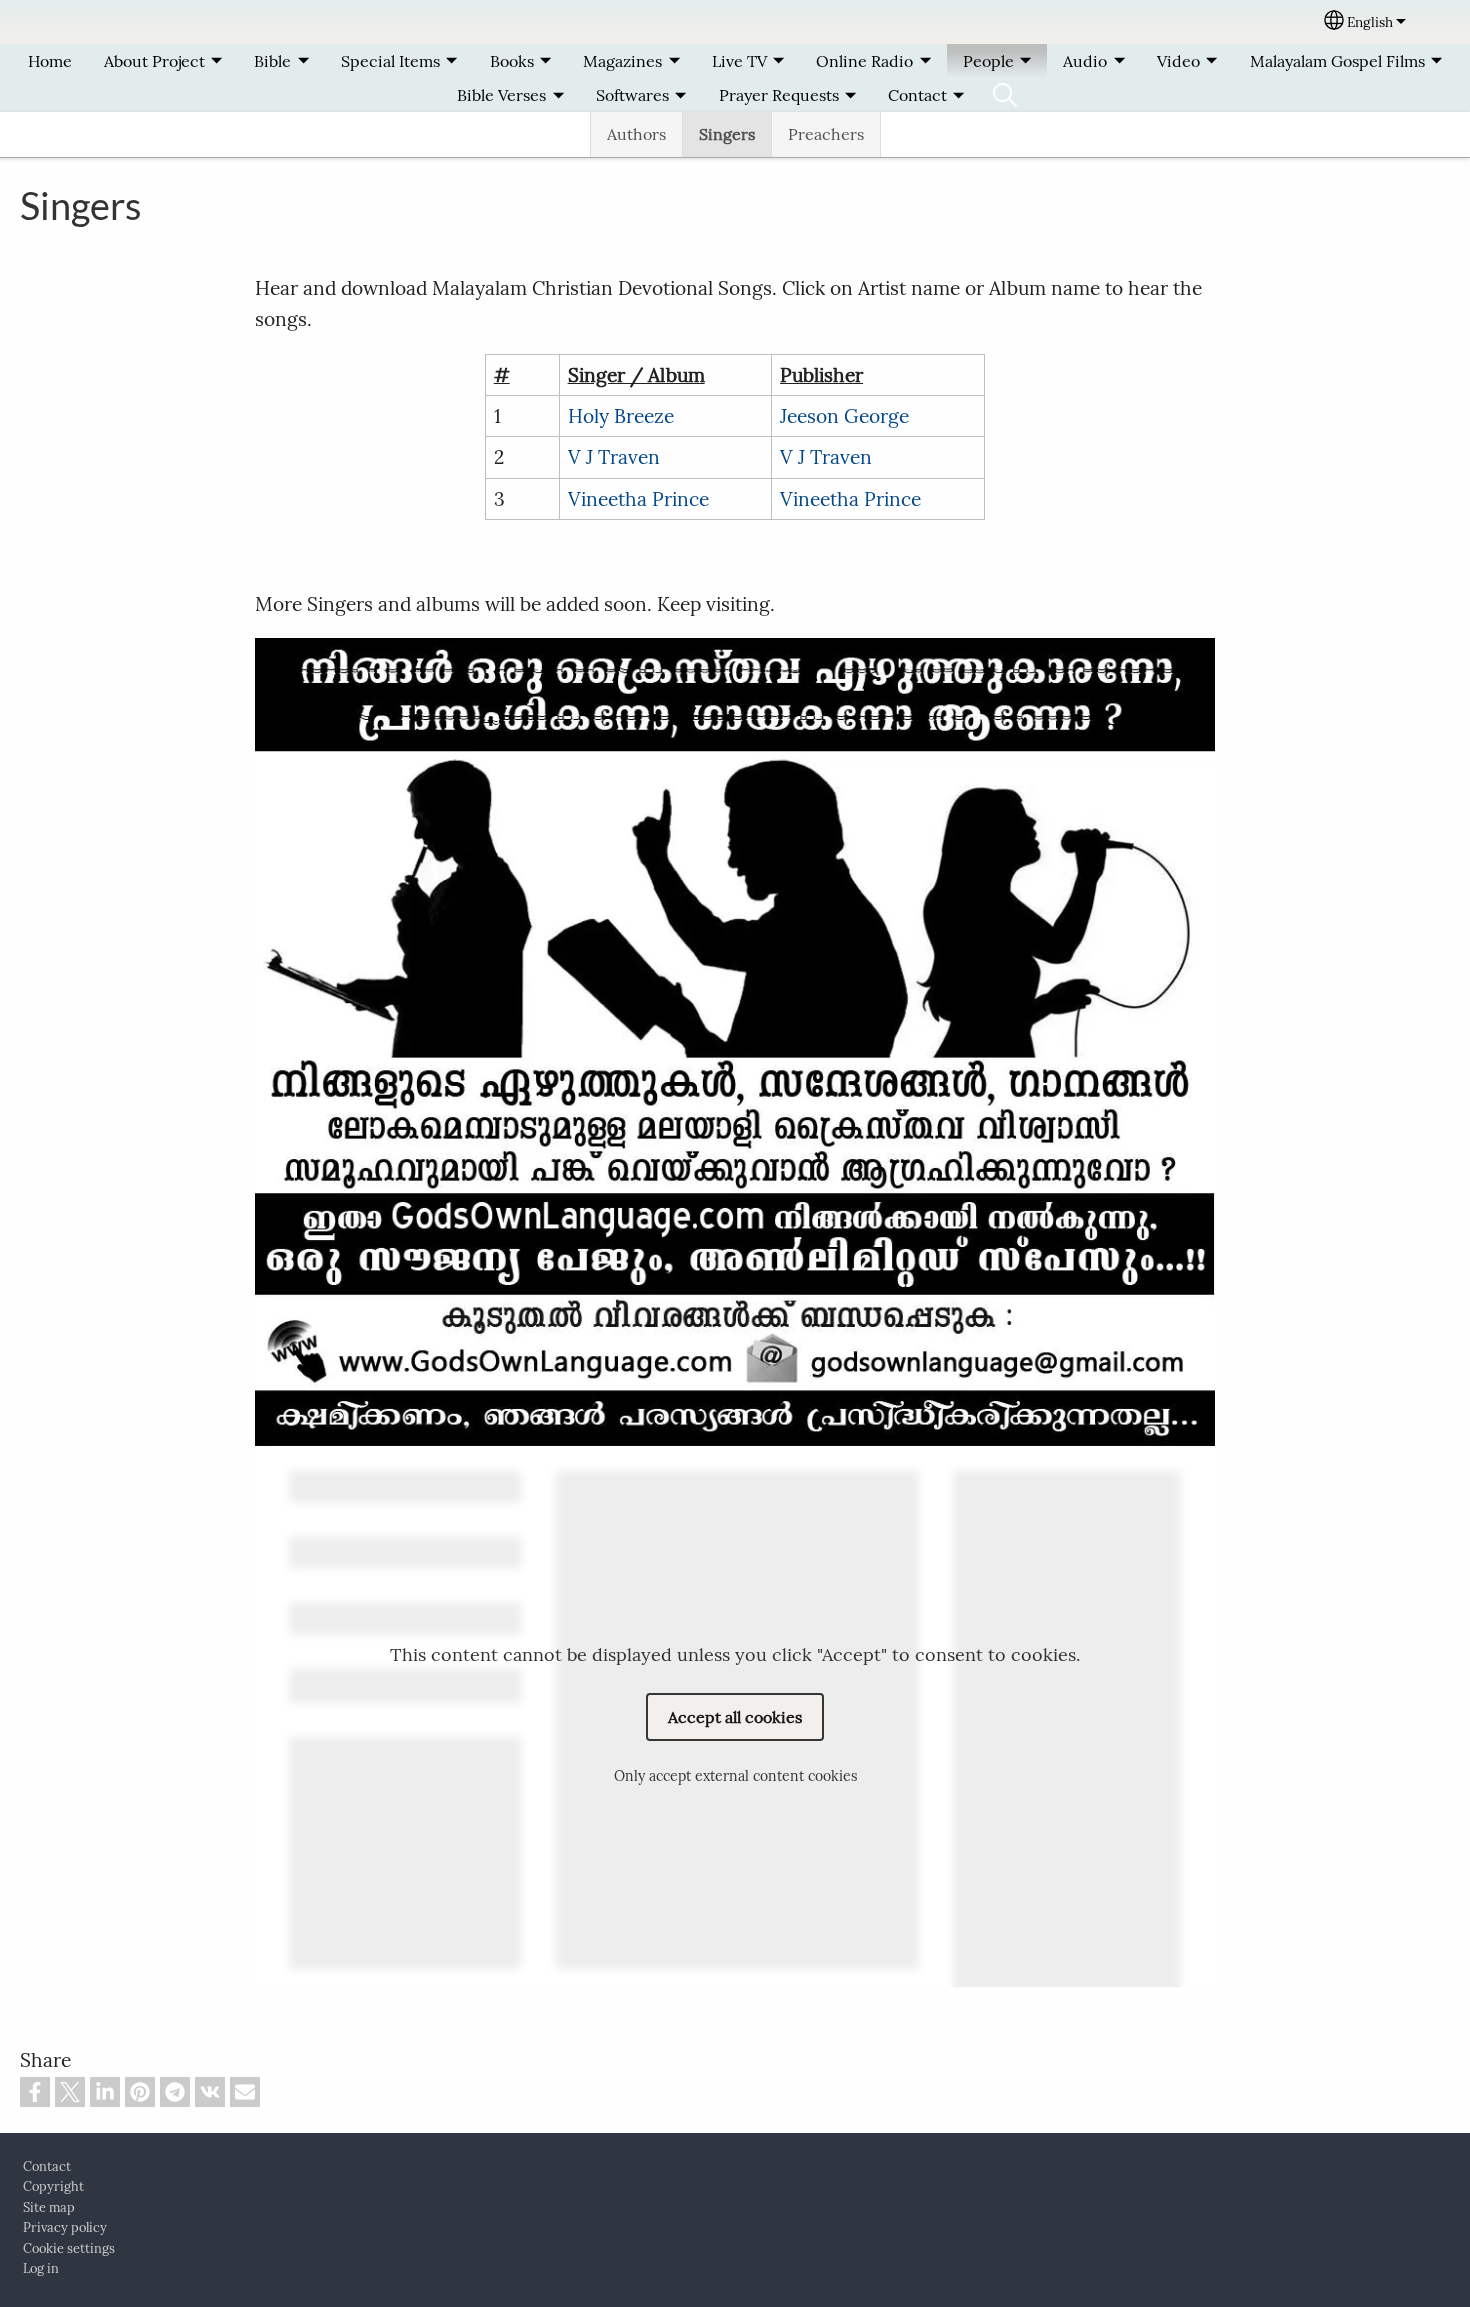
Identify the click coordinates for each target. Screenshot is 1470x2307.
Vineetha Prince (638, 499)
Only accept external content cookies (735, 1777)
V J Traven (614, 457)
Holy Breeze (621, 416)
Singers (727, 134)
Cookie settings (69, 2248)
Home (50, 61)
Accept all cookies (735, 1717)
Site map (49, 2207)
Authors (636, 134)
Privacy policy (65, 2227)
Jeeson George (844, 416)
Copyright (53, 2186)
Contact (47, 2166)
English (1370, 22)
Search (1005, 95)
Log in (41, 2268)
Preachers (826, 134)
